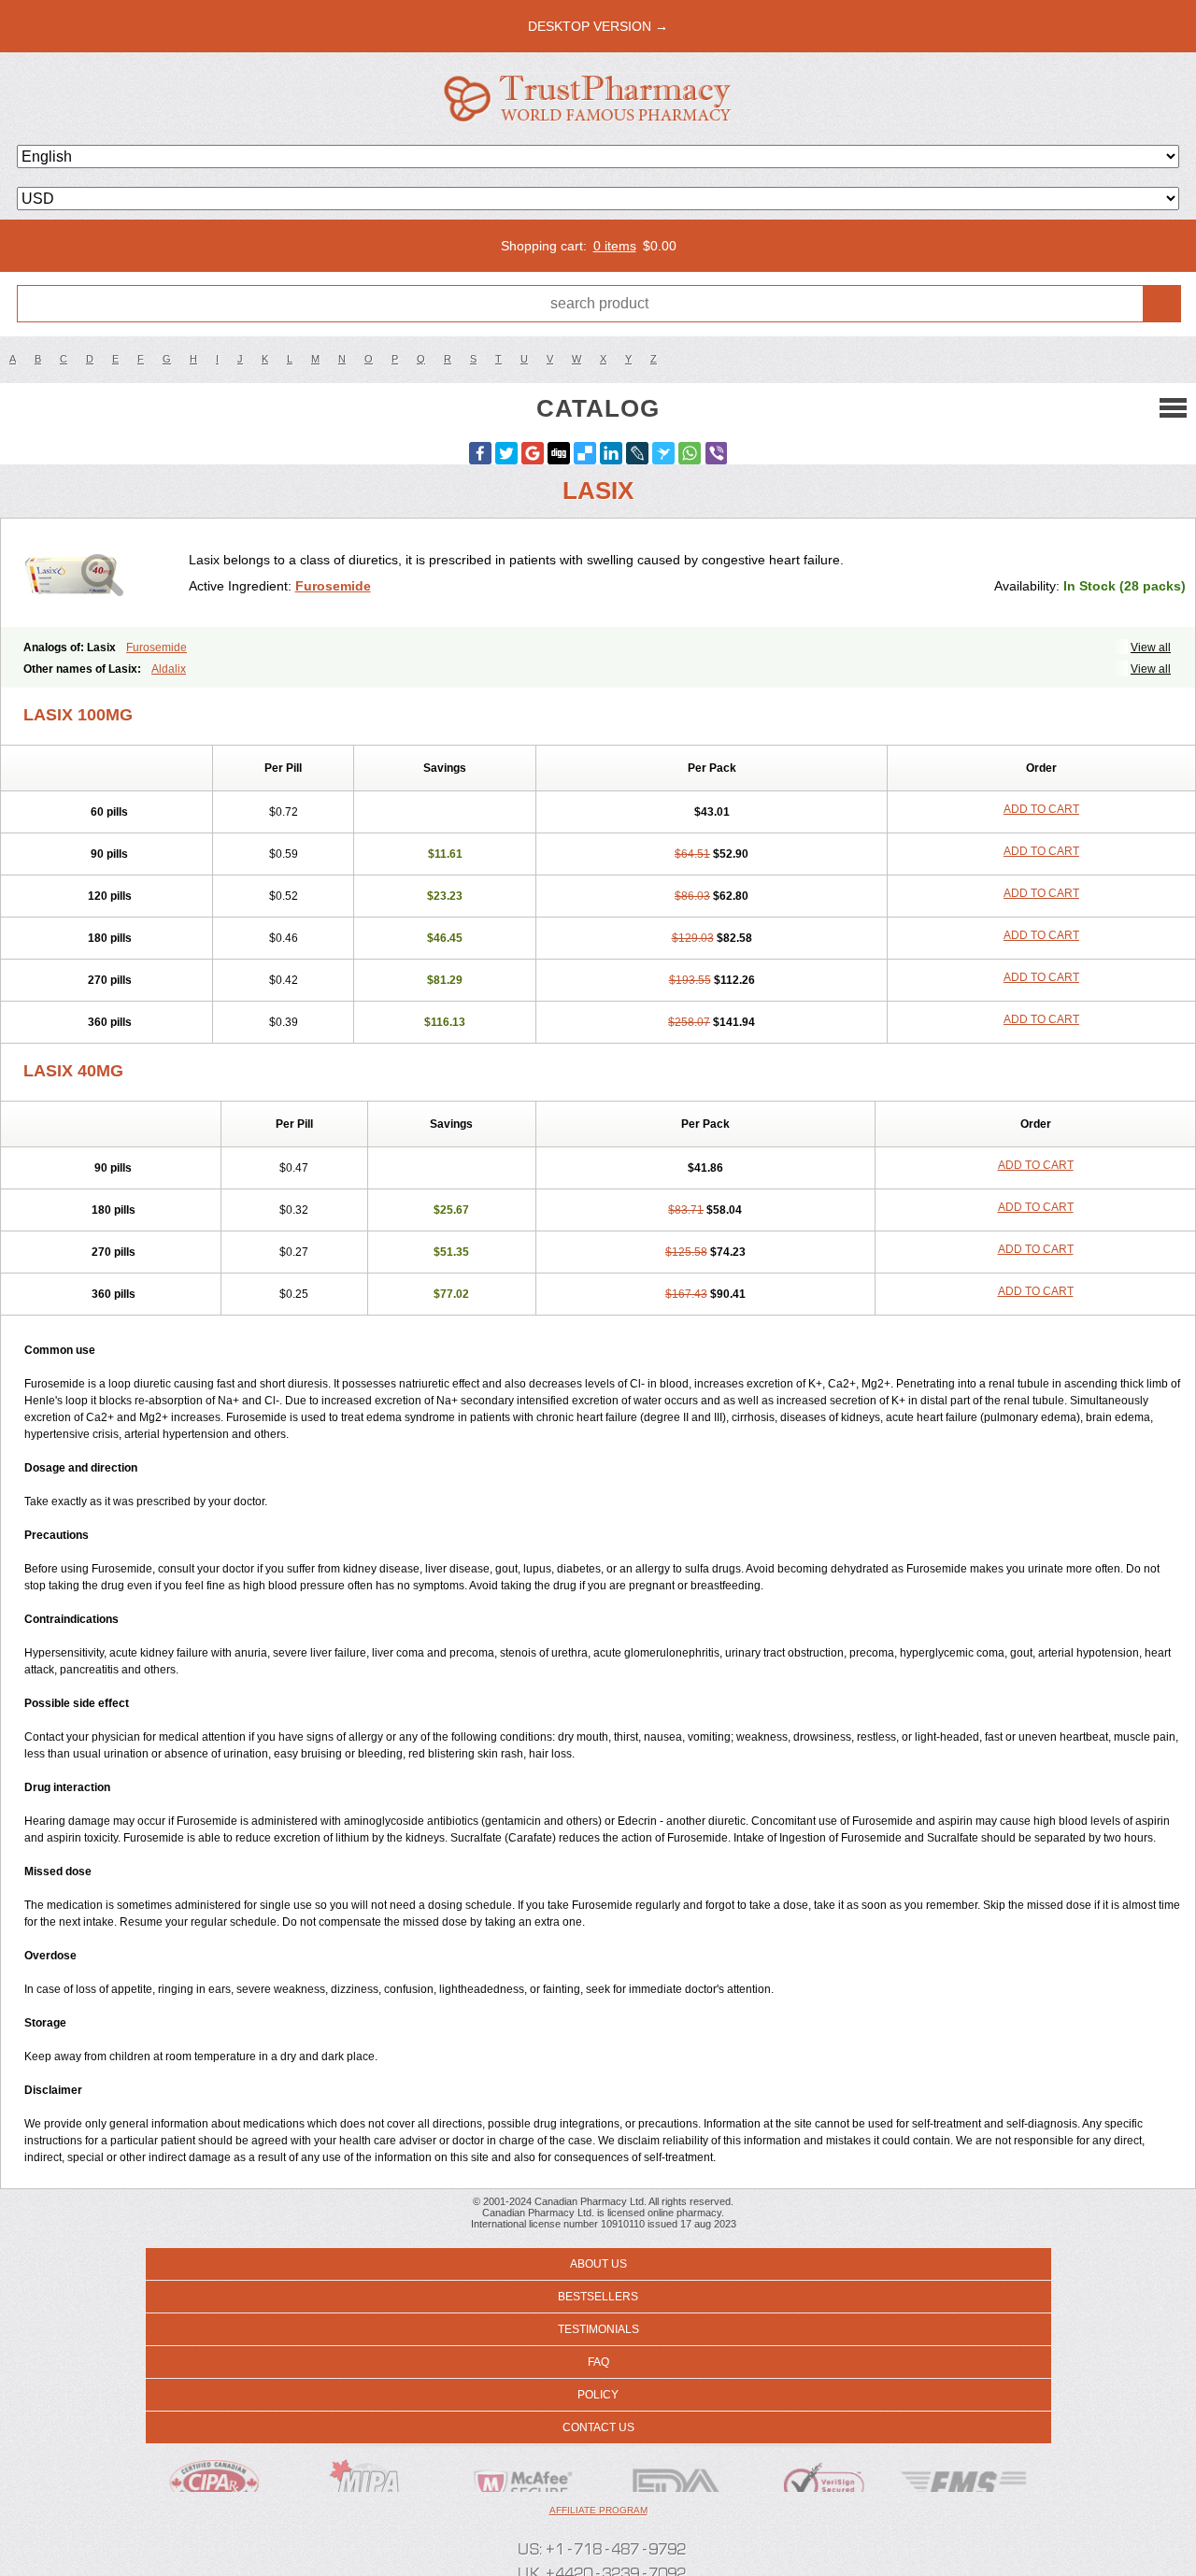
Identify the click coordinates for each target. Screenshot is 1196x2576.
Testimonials (598, 2329)
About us (598, 2264)
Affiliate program (598, 2510)
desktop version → (598, 26)
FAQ (598, 2362)
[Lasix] (102, 573)
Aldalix (169, 669)
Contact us (598, 2427)
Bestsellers (598, 2297)
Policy (598, 2395)
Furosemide (333, 586)
